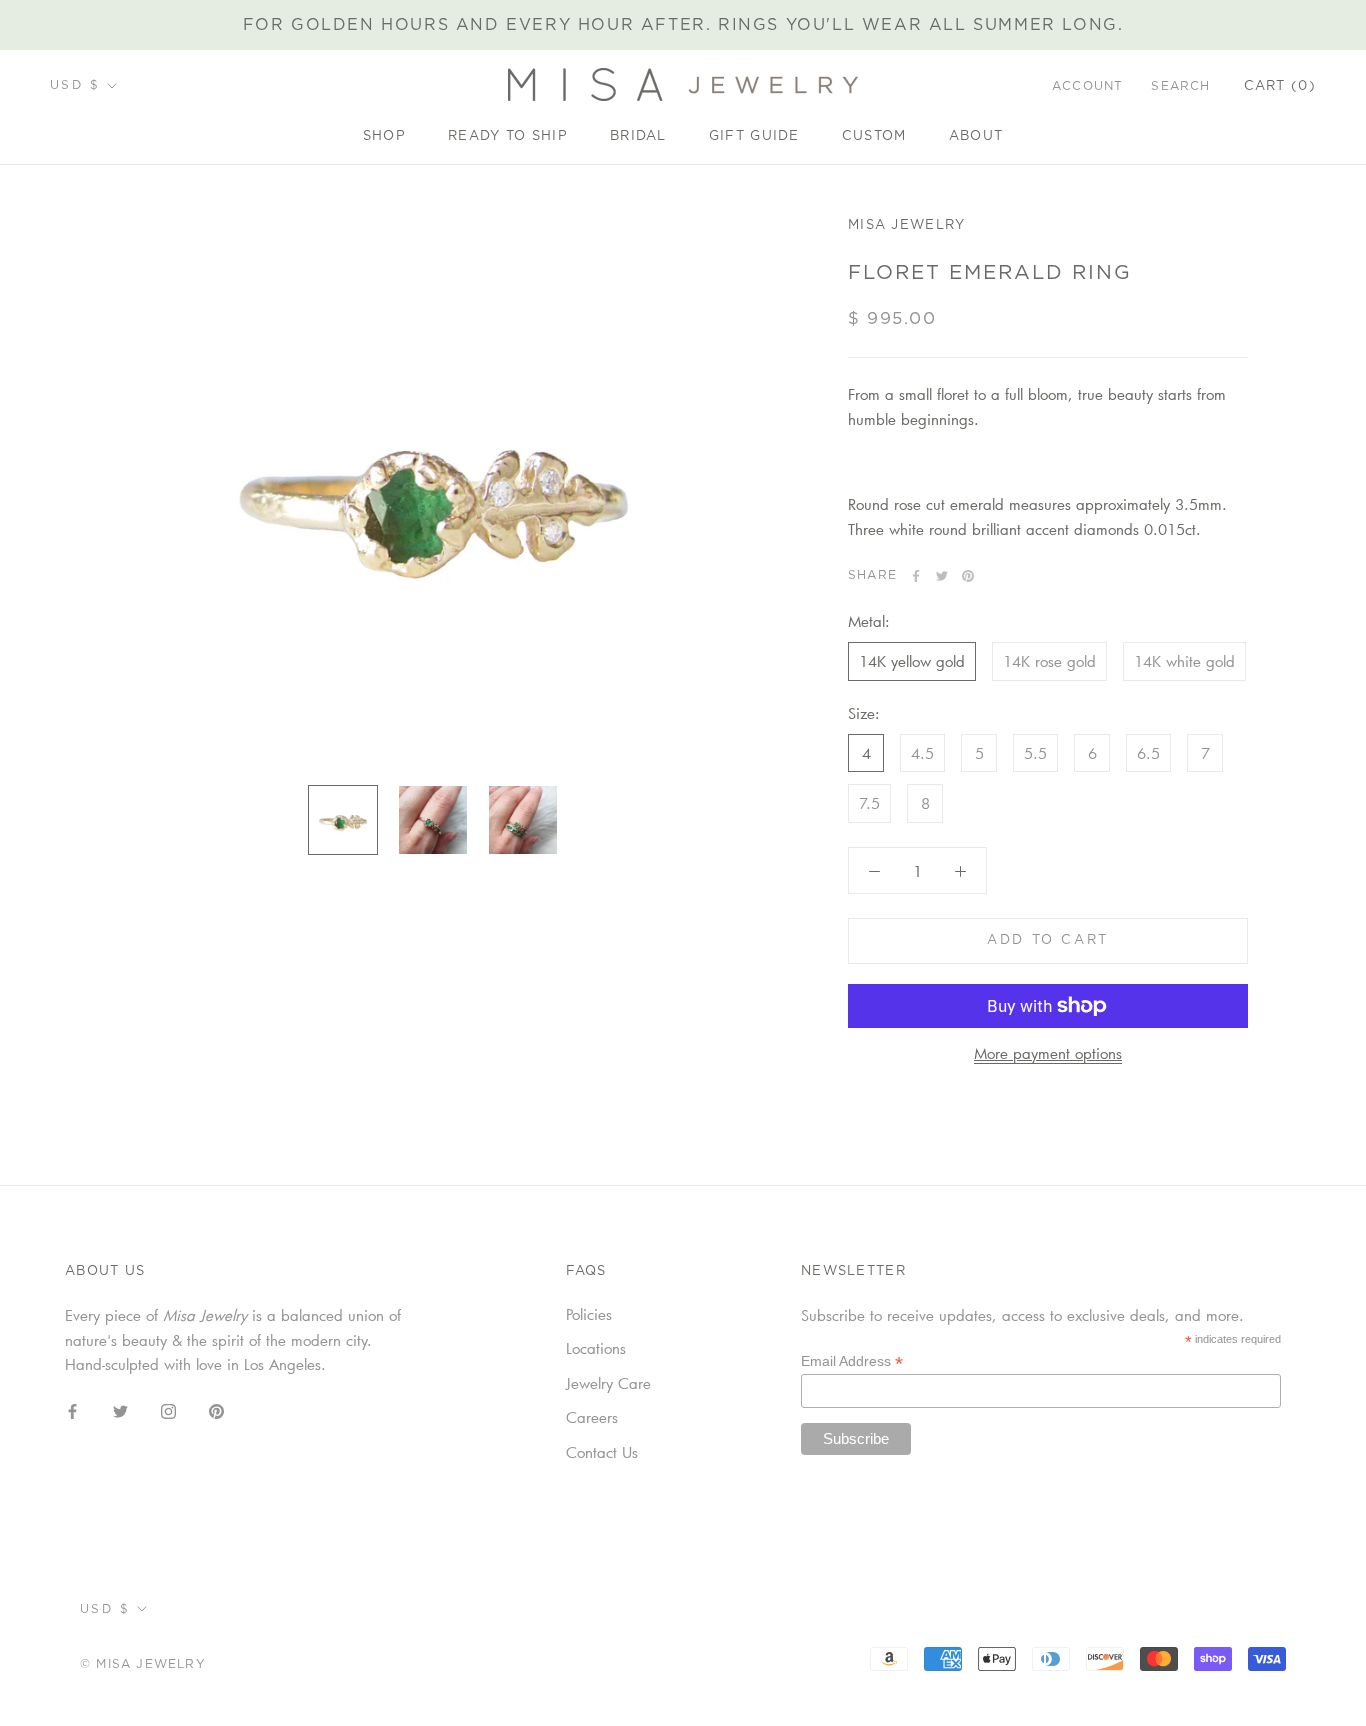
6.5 (1148, 753)
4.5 (922, 753)
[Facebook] (916, 576)
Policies (589, 1314)
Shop (384, 136)
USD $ (75, 85)
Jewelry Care (608, 1383)
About (976, 136)
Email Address (852, 1361)
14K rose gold (1049, 661)
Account (1087, 86)
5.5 (1035, 753)
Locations (596, 1348)
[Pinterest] (968, 576)
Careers (592, 1417)
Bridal (638, 136)
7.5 (869, 803)
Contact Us (602, 1452)
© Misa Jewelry (143, 1664)
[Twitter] (942, 576)
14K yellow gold (912, 661)
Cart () (1280, 86)
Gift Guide (754, 136)
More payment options (1048, 1053)
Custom (874, 136)
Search (1180, 86)
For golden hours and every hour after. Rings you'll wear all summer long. (683, 25)
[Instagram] (168, 1409)
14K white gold (1184, 661)
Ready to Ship (508, 136)
